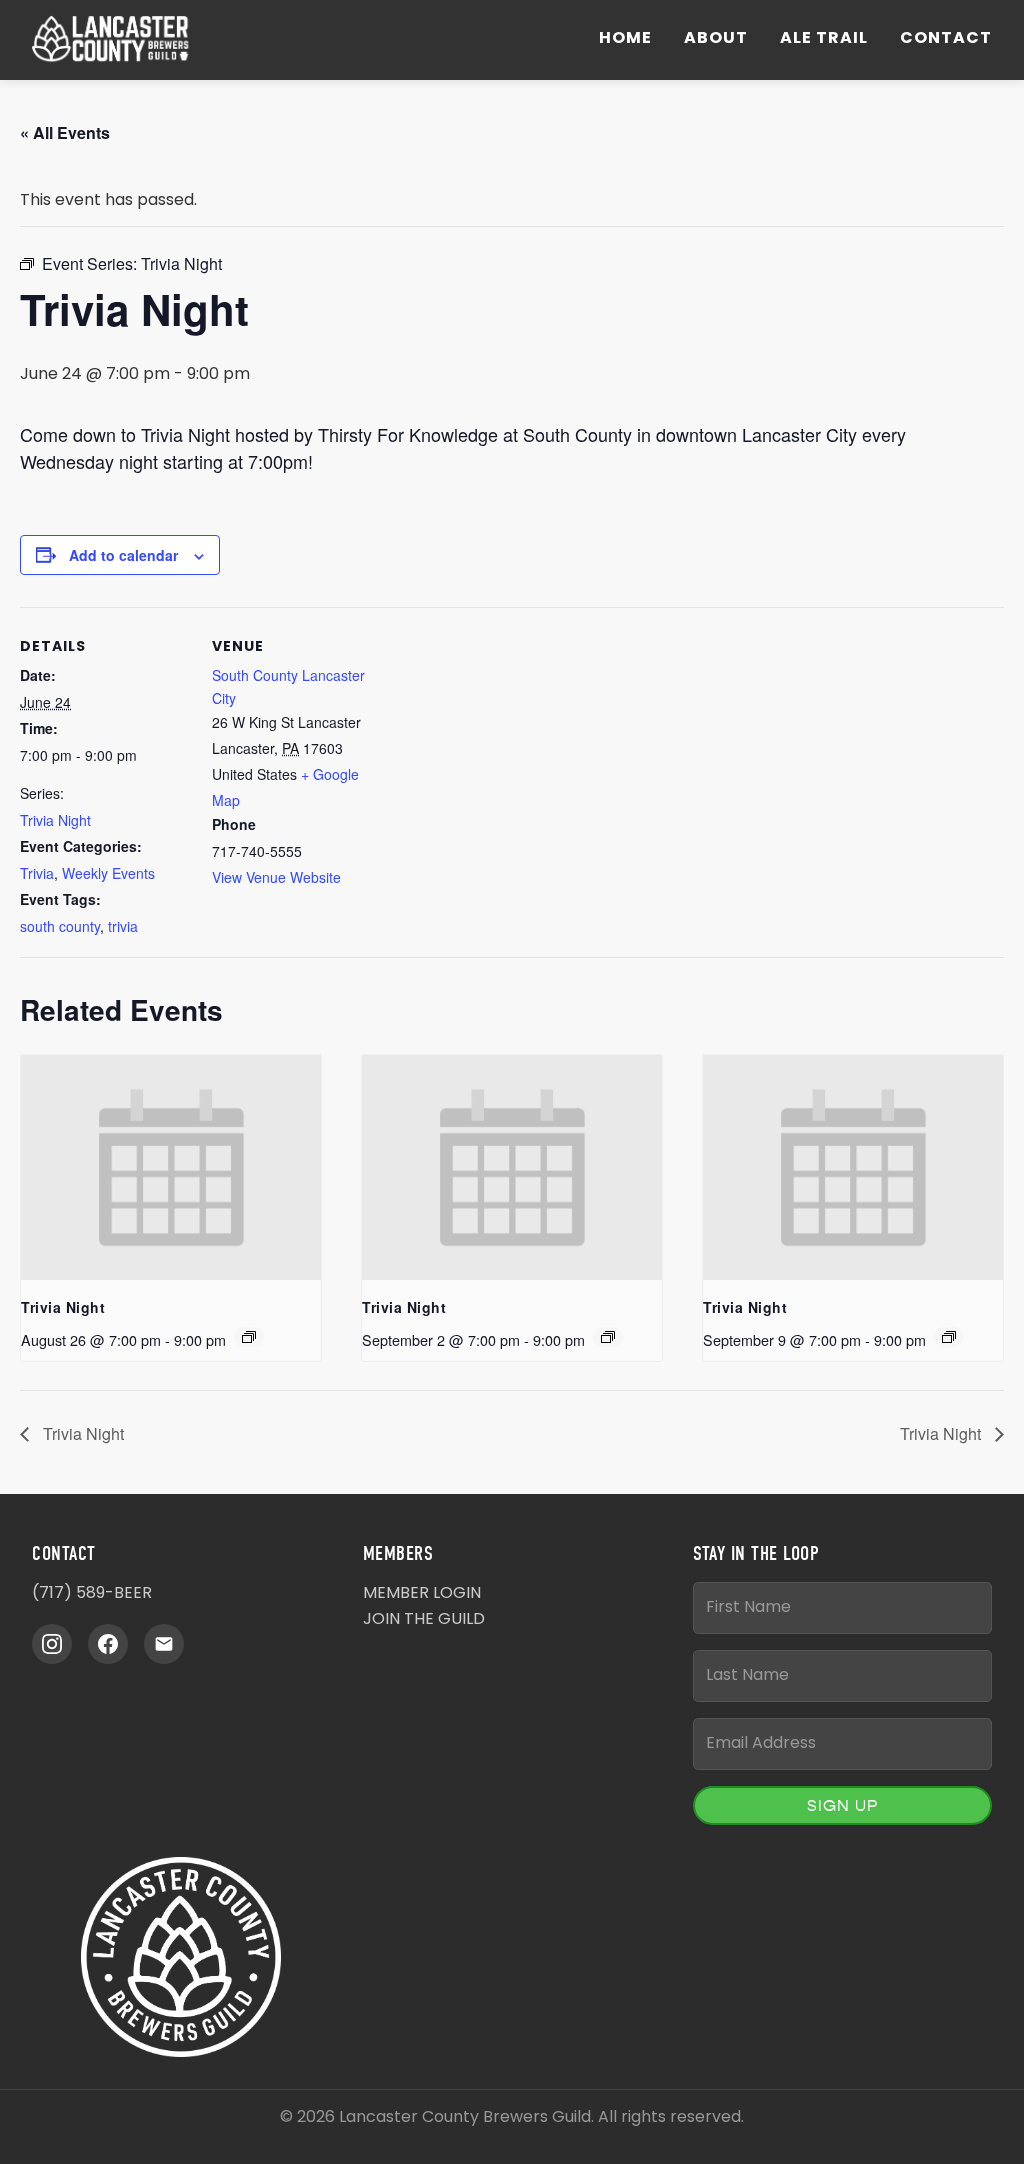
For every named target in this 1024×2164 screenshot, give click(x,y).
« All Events (65, 132)
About (716, 39)
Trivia (37, 873)
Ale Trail (824, 39)
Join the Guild (424, 1620)
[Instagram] (52, 1644)
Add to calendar (123, 555)
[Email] (164, 1644)
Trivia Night (55, 820)
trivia (123, 926)
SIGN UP (842, 1805)
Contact (946, 39)
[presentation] (171, 1167)
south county (60, 926)
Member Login (422, 1594)
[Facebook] (108, 1644)
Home (625, 39)
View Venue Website (276, 877)
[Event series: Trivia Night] (249, 1337)
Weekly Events (108, 873)
